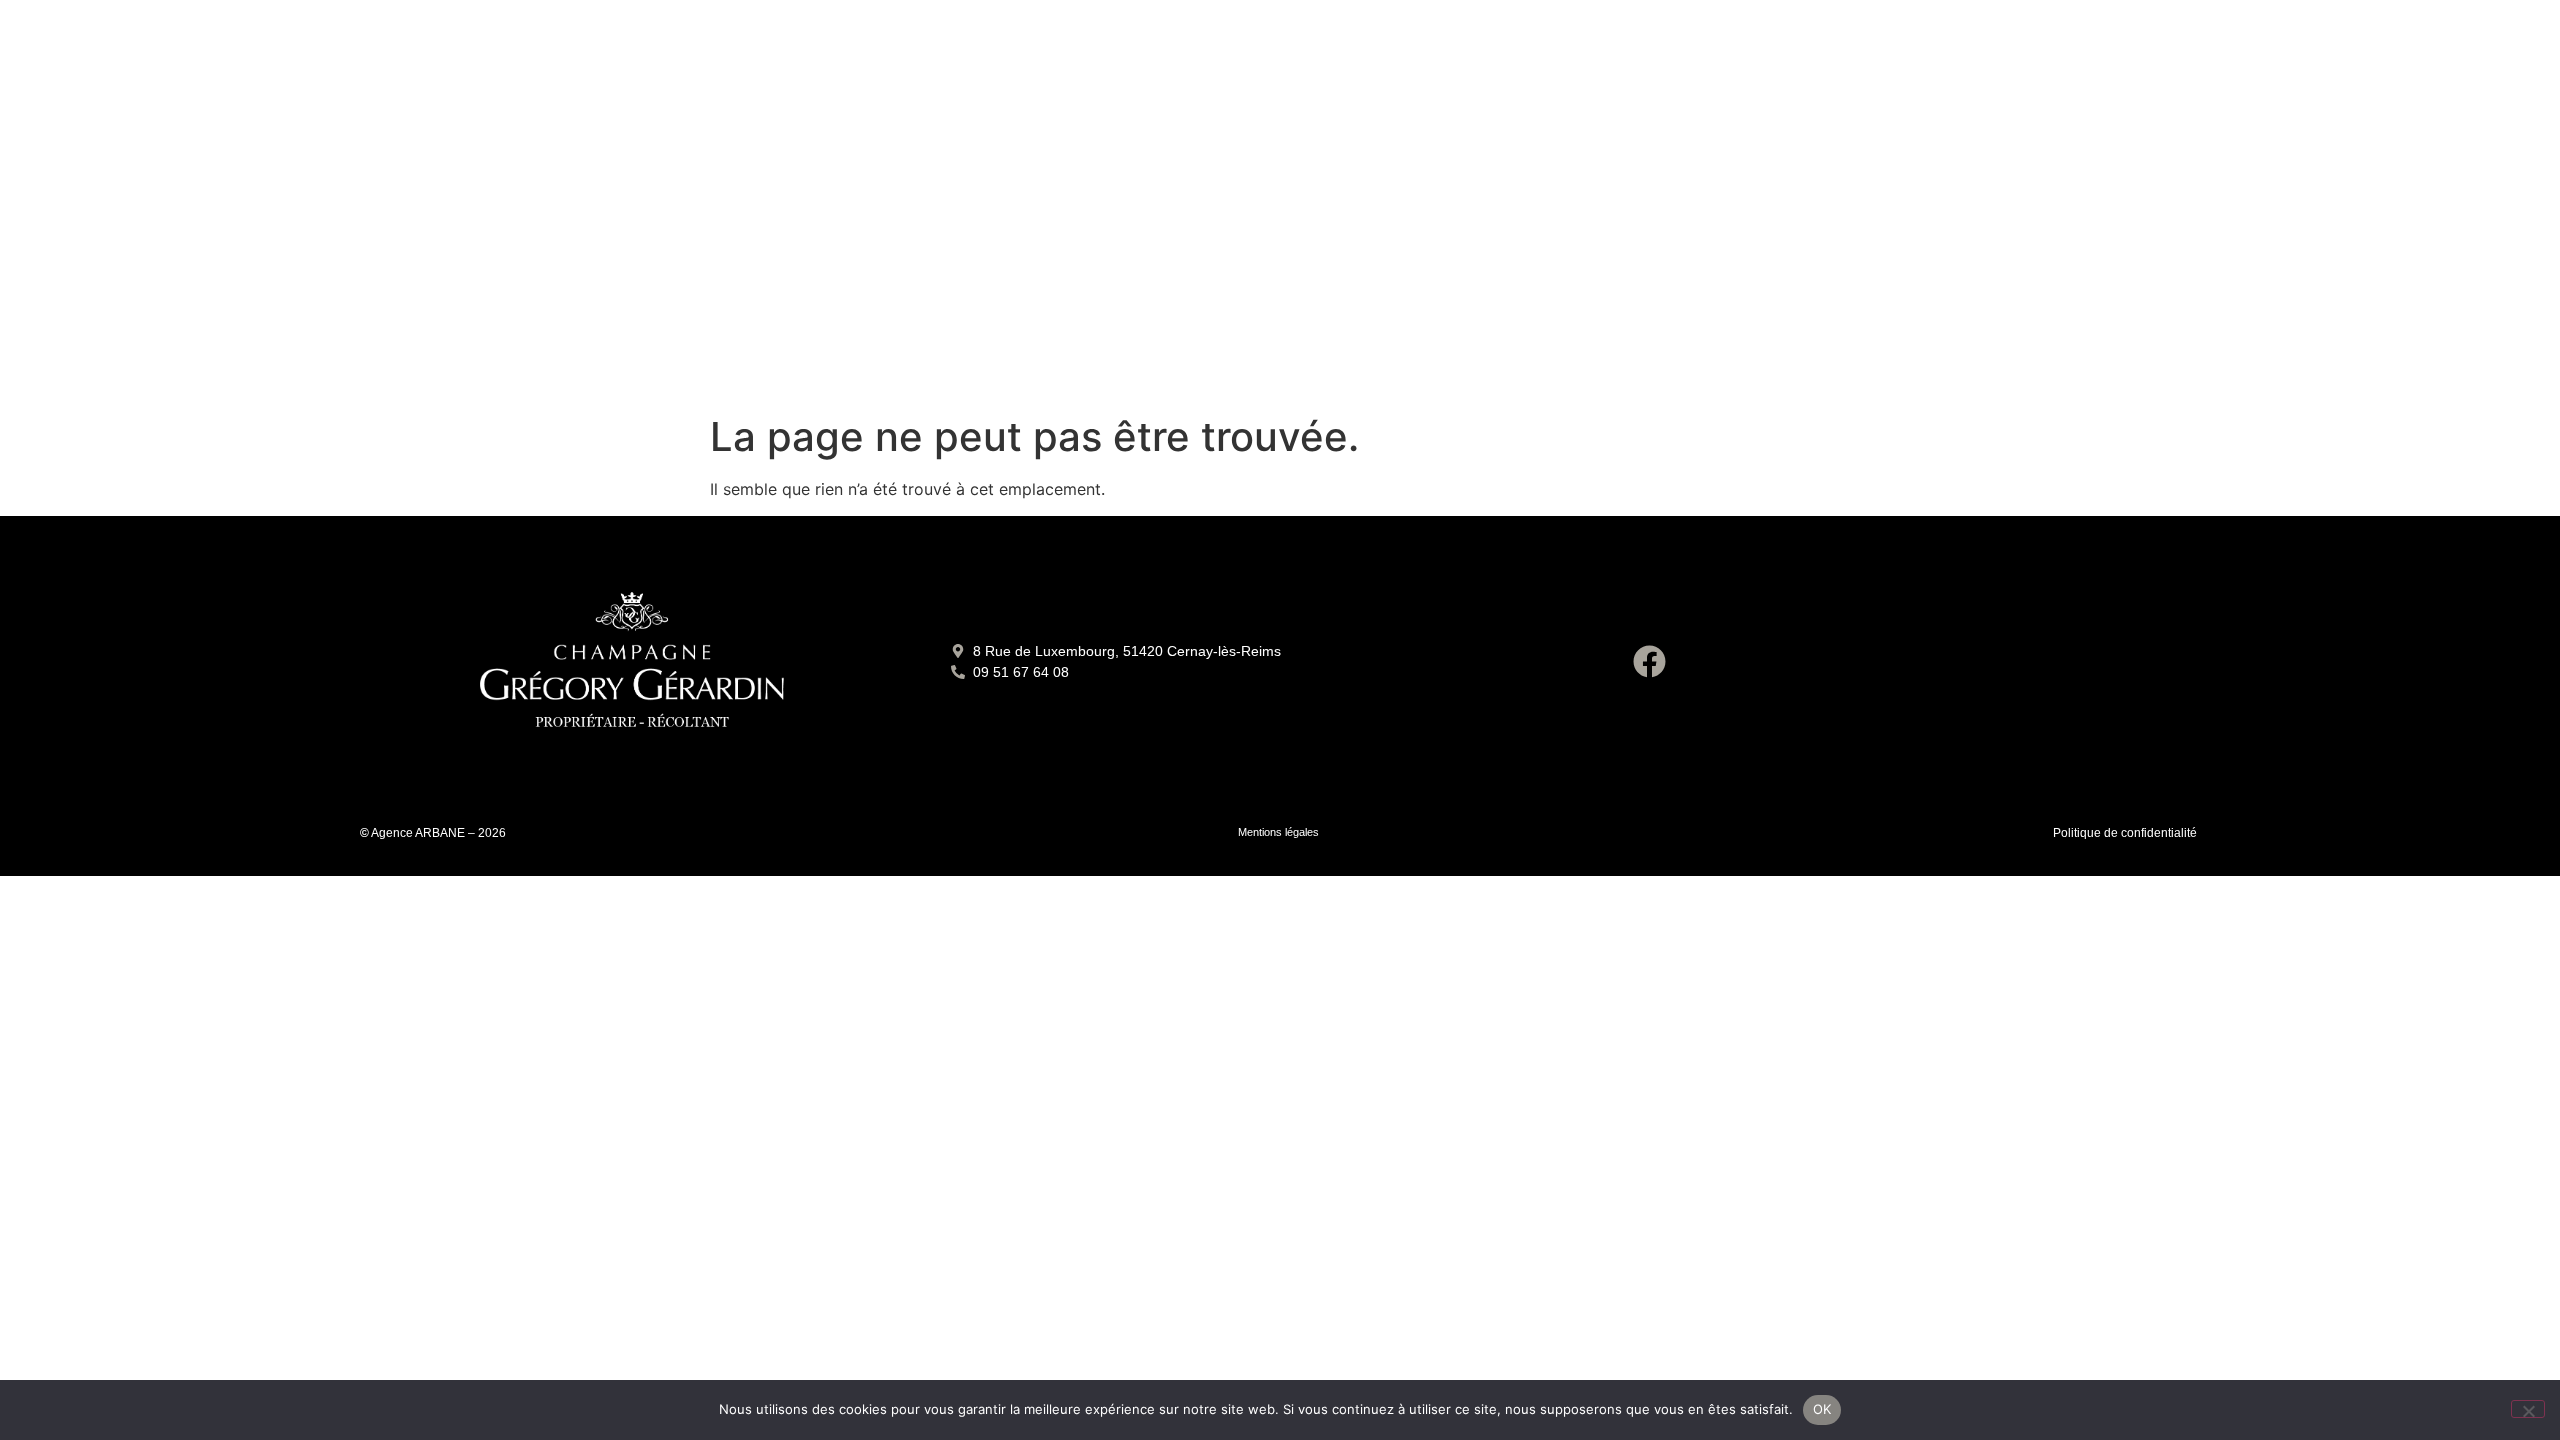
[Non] (2528, 1409)
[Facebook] (1650, 662)
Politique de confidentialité (2125, 833)
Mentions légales (1278, 832)
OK (1822, 1409)
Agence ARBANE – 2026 (438, 833)
